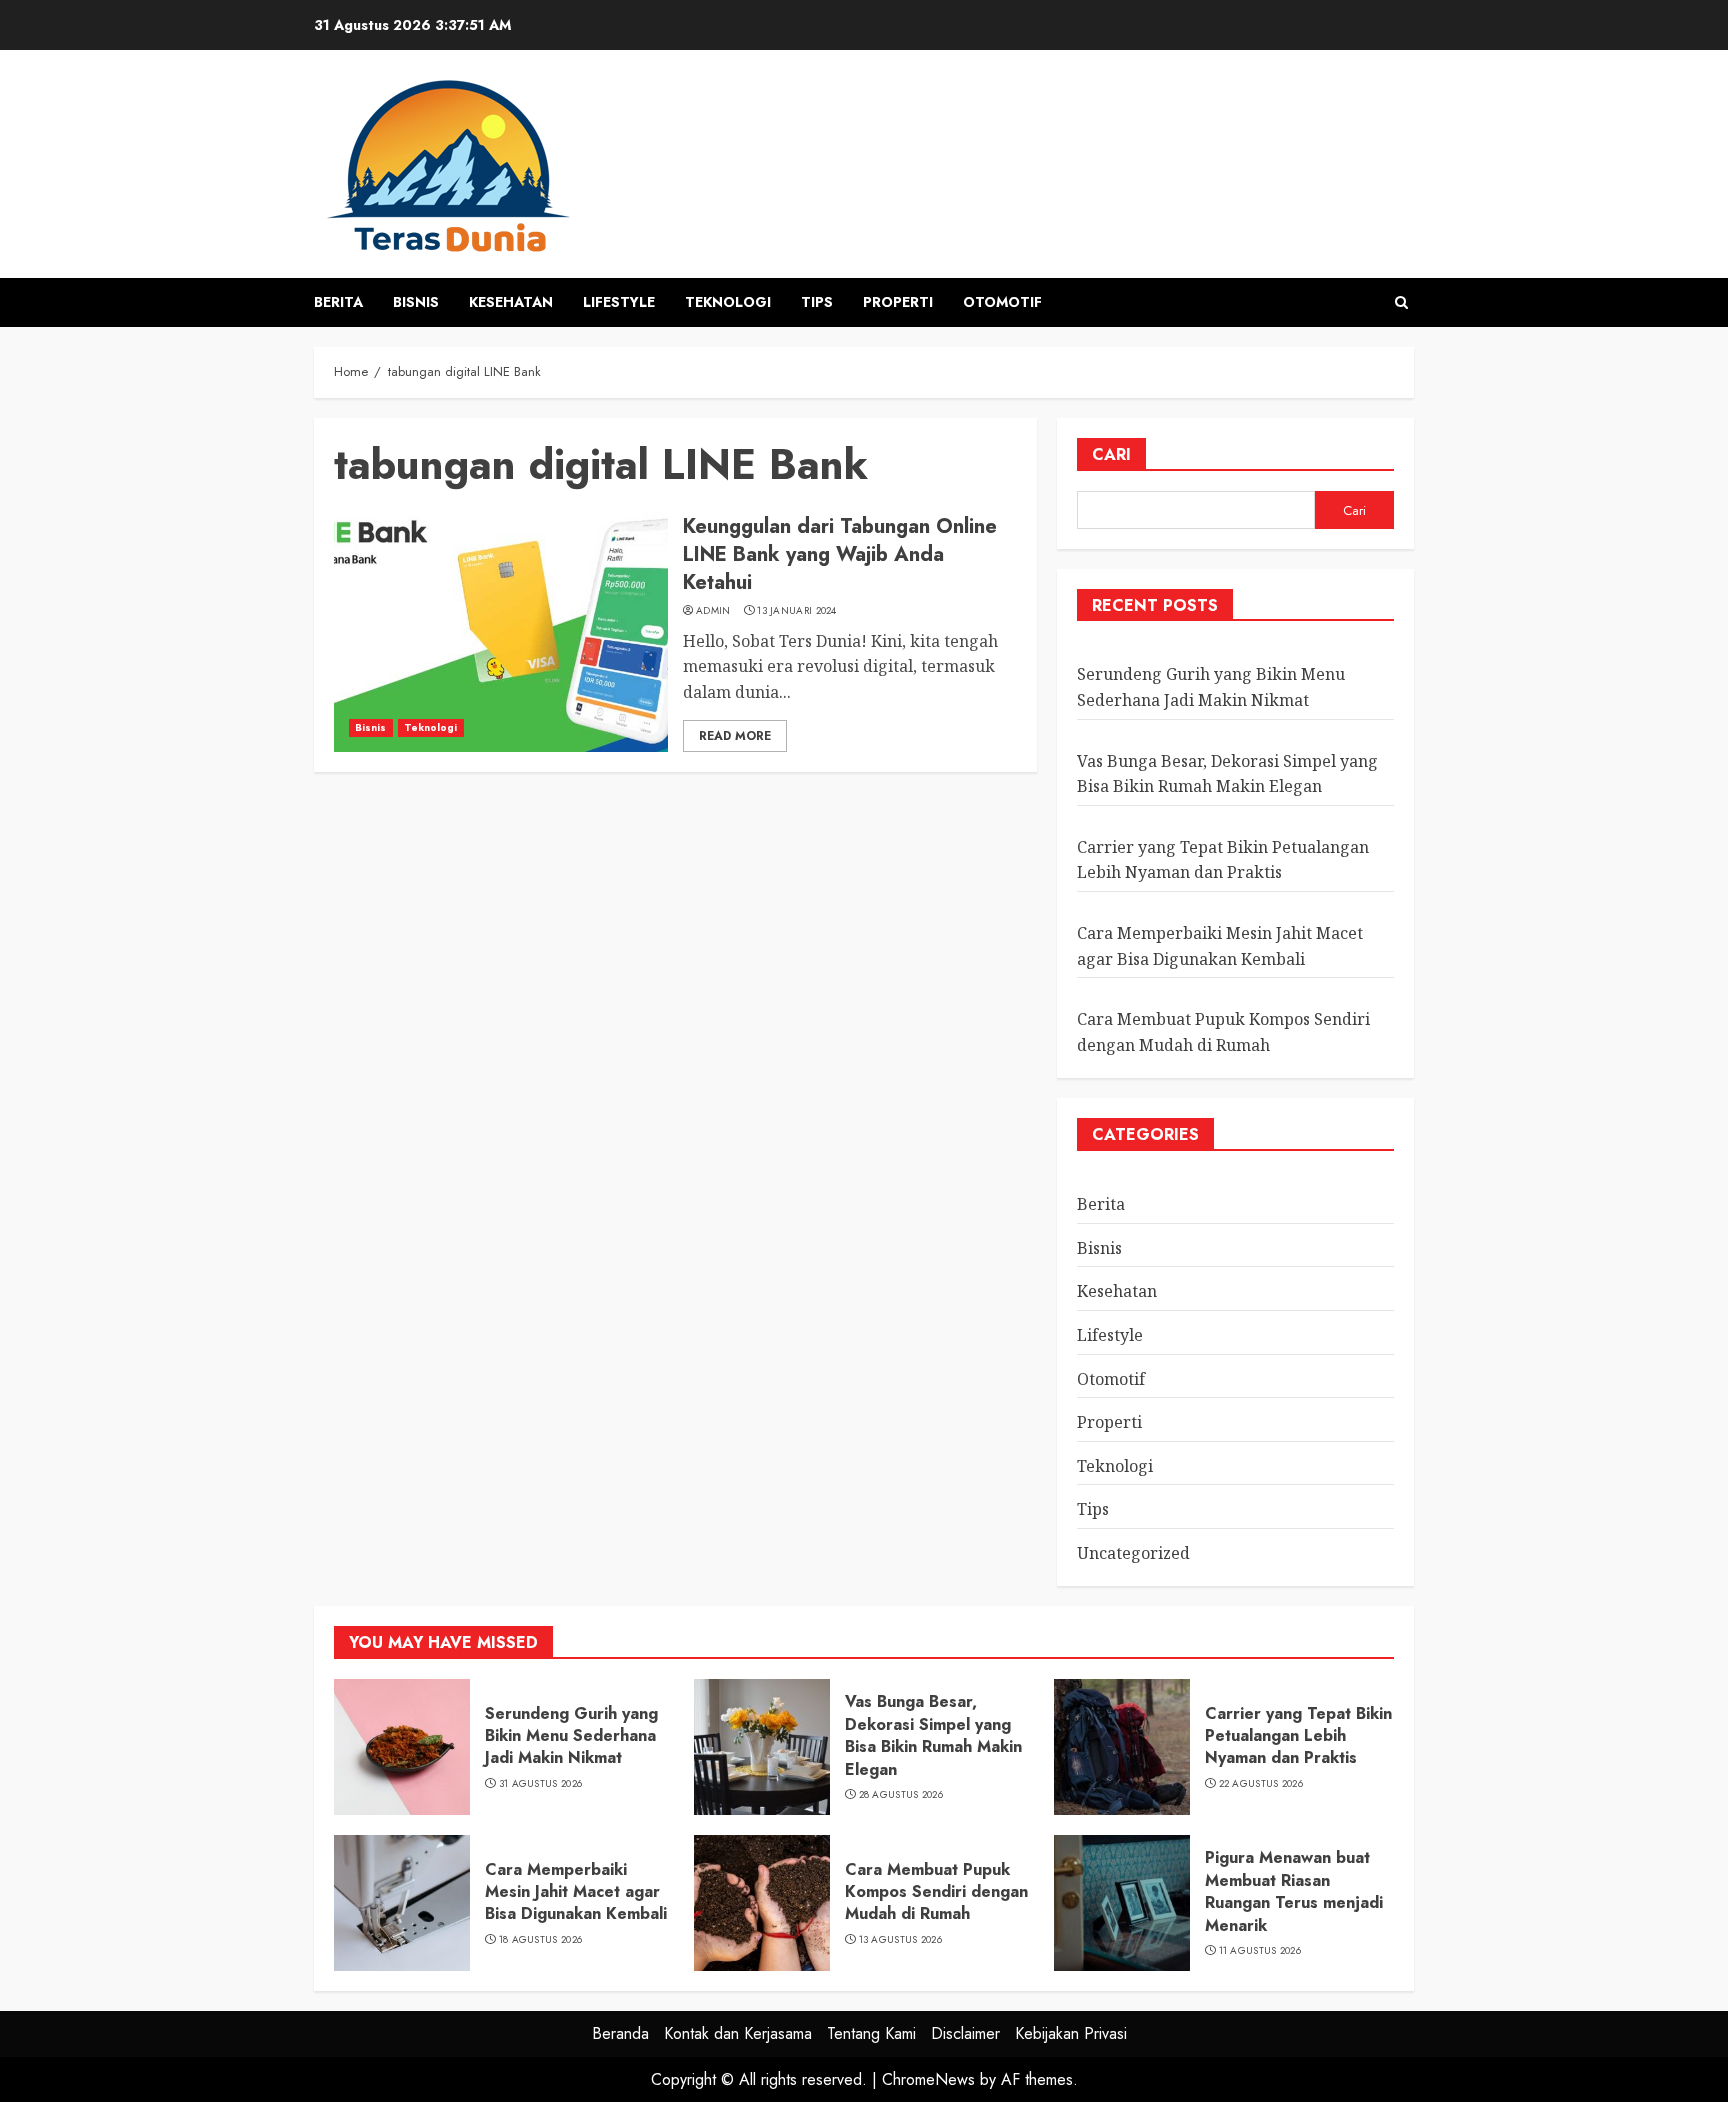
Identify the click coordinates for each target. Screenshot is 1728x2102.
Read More (735, 736)
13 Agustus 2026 (901, 1940)
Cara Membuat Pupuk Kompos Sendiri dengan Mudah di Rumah (936, 1892)
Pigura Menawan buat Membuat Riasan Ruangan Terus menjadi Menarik (1294, 1891)
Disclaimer (965, 2033)
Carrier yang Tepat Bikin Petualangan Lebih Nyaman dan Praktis (1223, 860)
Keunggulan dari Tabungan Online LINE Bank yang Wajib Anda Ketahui (840, 554)
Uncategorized (1133, 1553)
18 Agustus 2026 (541, 1940)
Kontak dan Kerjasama (738, 2033)
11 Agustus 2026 (1260, 1951)
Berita (338, 302)
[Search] (1401, 302)
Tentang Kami (871, 2033)
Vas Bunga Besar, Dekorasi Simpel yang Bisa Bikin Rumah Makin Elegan (933, 1735)
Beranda (620, 2033)
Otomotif (1002, 302)
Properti (898, 302)
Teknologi (728, 302)
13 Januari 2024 (797, 611)
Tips (817, 302)
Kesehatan (511, 302)
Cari (1111, 454)
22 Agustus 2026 (1261, 1784)
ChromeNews (928, 2079)
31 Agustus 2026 (541, 1784)
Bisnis (416, 302)
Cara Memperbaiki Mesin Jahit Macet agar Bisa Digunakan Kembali (576, 1892)
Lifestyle (619, 302)
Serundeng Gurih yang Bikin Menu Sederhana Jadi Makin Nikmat (571, 1736)
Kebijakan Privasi (1071, 2033)
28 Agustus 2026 (901, 1795)
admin (713, 611)
